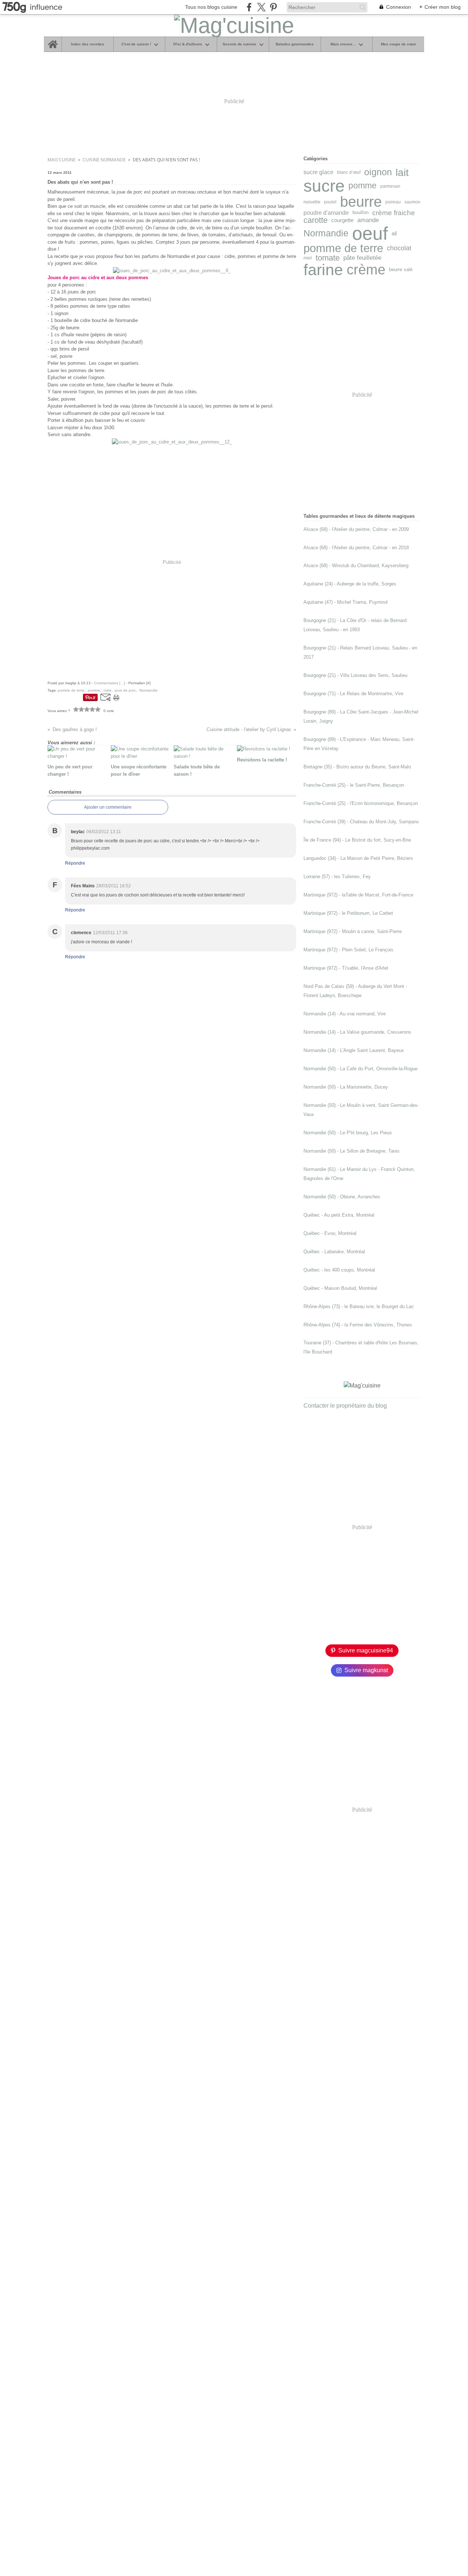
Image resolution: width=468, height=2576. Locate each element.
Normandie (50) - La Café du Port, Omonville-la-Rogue (361, 1069)
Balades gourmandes (295, 44)
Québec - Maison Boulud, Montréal (340, 1288)
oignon (378, 173)
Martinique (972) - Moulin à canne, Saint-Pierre (353, 931)
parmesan (390, 186)
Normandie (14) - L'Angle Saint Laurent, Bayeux (354, 1050)
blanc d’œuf (349, 172)
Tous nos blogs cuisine (211, 7)
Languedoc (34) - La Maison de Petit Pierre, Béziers (358, 858)
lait (402, 172)
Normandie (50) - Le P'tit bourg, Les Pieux (348, 1133)
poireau (393, 202)
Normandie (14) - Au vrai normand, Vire (345, 1014)
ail (394, 234)
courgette (342, 220)
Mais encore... (343, 44)
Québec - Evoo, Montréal (330, 1233)
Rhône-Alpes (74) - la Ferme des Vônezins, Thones (358, 1325)
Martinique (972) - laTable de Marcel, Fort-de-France (358, 895)
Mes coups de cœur (399, 44)
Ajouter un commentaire (108, 807)
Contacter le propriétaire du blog (345, 1406)
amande (368, 220)
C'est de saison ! (136, 44)
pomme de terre (343, 248)
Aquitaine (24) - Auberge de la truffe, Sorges (350, 584)
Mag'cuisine (62, 160)
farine (323, 270)
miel (308, 258)
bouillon (361, 213)
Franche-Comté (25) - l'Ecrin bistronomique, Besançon (361, 803)
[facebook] (249, 7)
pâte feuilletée (362, 258)
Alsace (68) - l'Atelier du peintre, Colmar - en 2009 (356, 529)
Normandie (326, 233)
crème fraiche (394, 213)
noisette (312, 202)
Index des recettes (88, 44)
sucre (324, 186)
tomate (328, 258)
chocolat (399, 248)
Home (52, 39)
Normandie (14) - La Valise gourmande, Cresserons (357, 1032)
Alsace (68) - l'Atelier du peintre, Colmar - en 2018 (356, 548)
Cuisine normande (104, 160)
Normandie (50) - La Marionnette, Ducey (346, 1087)
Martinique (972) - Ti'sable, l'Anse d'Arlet (346, 968)
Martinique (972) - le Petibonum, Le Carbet (348, 913)
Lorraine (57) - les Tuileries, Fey (337, 877)
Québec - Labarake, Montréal (334, 1252)
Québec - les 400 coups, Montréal (339, 1270)
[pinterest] (273, 7)
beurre (361, 202)
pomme (363, 186)
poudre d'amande (326, 213)
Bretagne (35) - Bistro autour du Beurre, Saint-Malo (357, 767)
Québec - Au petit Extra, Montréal (339, 1215)
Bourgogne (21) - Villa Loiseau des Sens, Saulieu (355, 675)
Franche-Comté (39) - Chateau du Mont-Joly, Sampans (361, 822)
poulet (330, 202)
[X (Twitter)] (261, 7)
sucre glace (318, 172)
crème (366, 270)
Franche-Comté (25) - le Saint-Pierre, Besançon (354, 785)
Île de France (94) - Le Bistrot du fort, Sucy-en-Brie (357, 840)
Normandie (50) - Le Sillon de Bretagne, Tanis (352, 1151)
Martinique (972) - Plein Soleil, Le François (348, 950)
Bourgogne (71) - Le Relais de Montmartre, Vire (353, 694)
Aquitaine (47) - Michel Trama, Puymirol (346, 602)
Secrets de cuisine (239, 44)
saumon (412, 202)
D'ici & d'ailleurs (188, 44)
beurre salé (401, 270)
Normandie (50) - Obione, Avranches (342, 1197)
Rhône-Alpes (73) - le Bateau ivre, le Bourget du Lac (359, 1306)
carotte (316, 220)
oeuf (370, 233)
